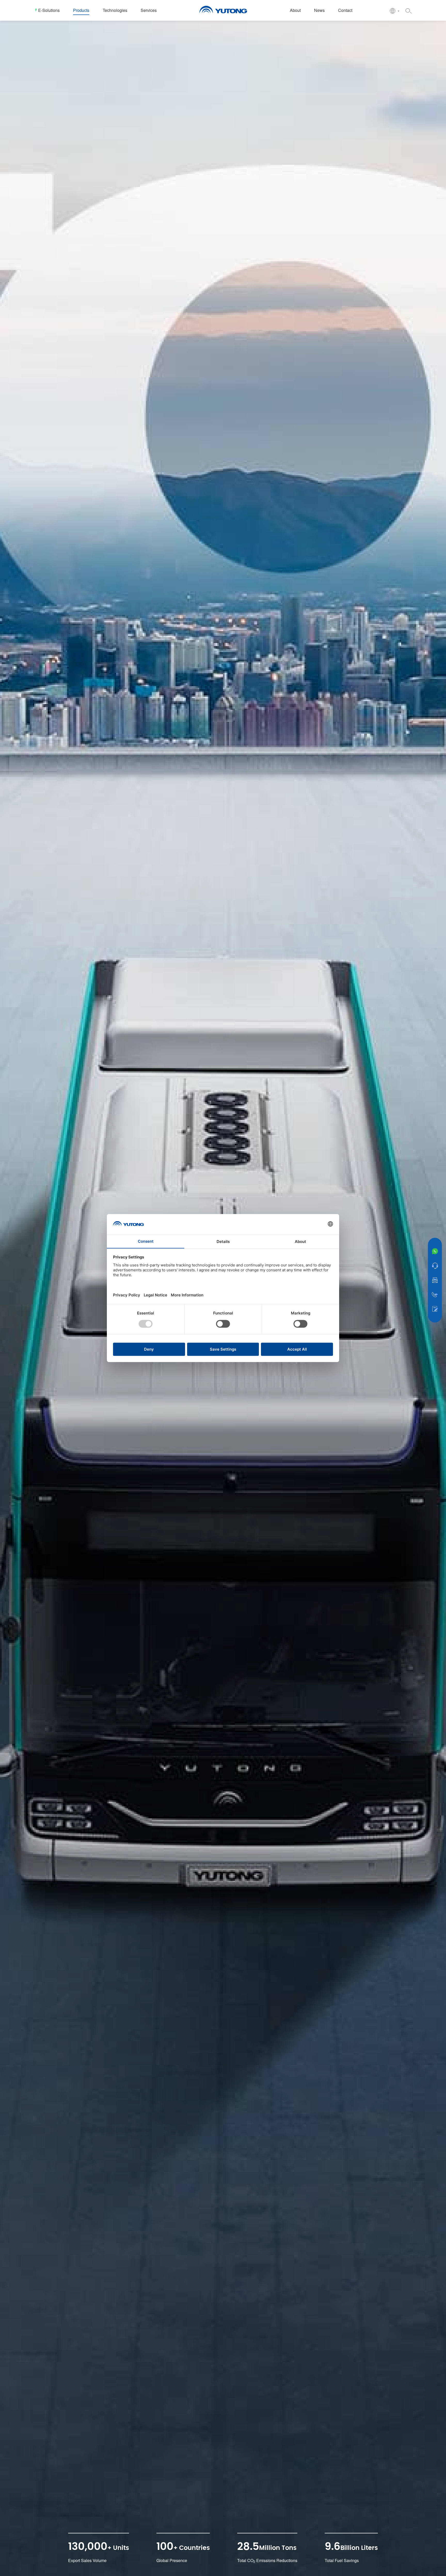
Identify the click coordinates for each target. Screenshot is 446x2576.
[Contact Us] (435, 1309)
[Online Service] (435, 1266)
